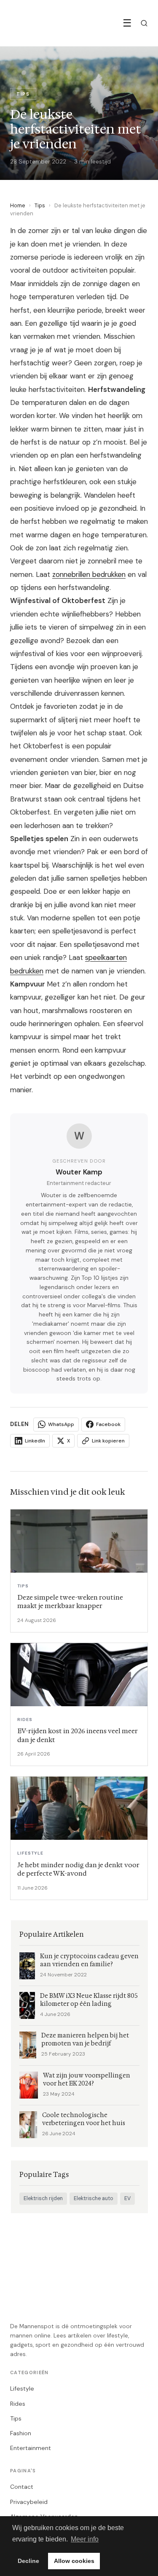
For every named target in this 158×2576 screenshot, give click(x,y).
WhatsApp (61, 1424)
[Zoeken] (144, 23)
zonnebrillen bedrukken (89, 574)
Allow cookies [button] (74, 2561)
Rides (18, 2404)
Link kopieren (108, 1441)
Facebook (108, 1424)
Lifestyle (22, 2388)
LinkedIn (35, 1441)
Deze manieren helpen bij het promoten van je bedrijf (85, 2040)
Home (18, 205)
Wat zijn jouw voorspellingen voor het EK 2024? (87, 2080)
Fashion (21, 2433)
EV (127, 2198)
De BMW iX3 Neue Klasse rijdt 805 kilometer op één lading (89, 2000)
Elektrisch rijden (43, 2198)
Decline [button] (28, 2561)
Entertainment (31, 2448)
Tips (40, 205)
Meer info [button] (85, 2539)
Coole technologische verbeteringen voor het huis (84, 2119)
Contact (22, 2487)
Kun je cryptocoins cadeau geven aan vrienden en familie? (89, 1960)
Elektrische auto (94, 2198)
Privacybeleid (29, 2502)
